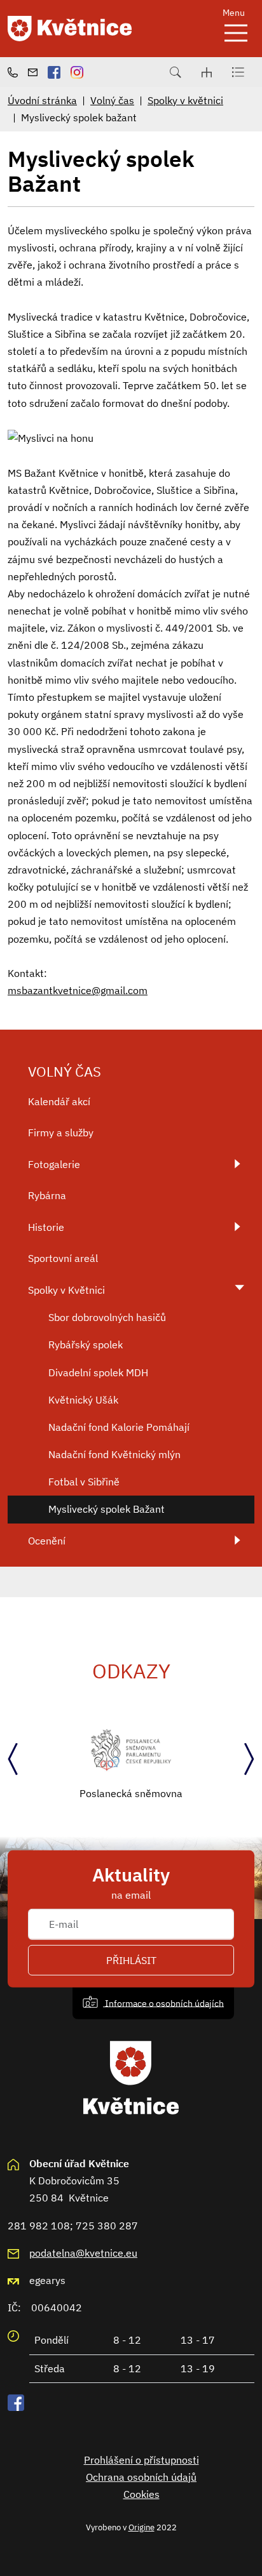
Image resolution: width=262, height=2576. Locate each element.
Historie (46, 1227)
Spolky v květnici (185, 100)
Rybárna (47, 1195)
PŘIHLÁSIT (131, 1960)
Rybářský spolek (86, 1344)
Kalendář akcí (59, 1101)
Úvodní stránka (42, 100)
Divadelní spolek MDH (98, 1372)
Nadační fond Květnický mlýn (114, 1454)
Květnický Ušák (83, 1400)
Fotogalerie (54, 1164)
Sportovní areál (63, 1258)
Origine (141, 2527)
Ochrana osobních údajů (141, 2477)
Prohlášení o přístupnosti (141, 2460)
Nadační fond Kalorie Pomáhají (119, 1427)
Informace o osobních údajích (163, 2002)
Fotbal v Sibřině (84, 1482)
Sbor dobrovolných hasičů (107, 1317)
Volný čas (112, 100)
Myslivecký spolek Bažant (107, 1509)
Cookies (141, 2494)
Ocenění (47, 1541)
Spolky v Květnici (66, 1290)
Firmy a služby (61, 1132)
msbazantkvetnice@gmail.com (78, 990)
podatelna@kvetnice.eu (83, 2253)
